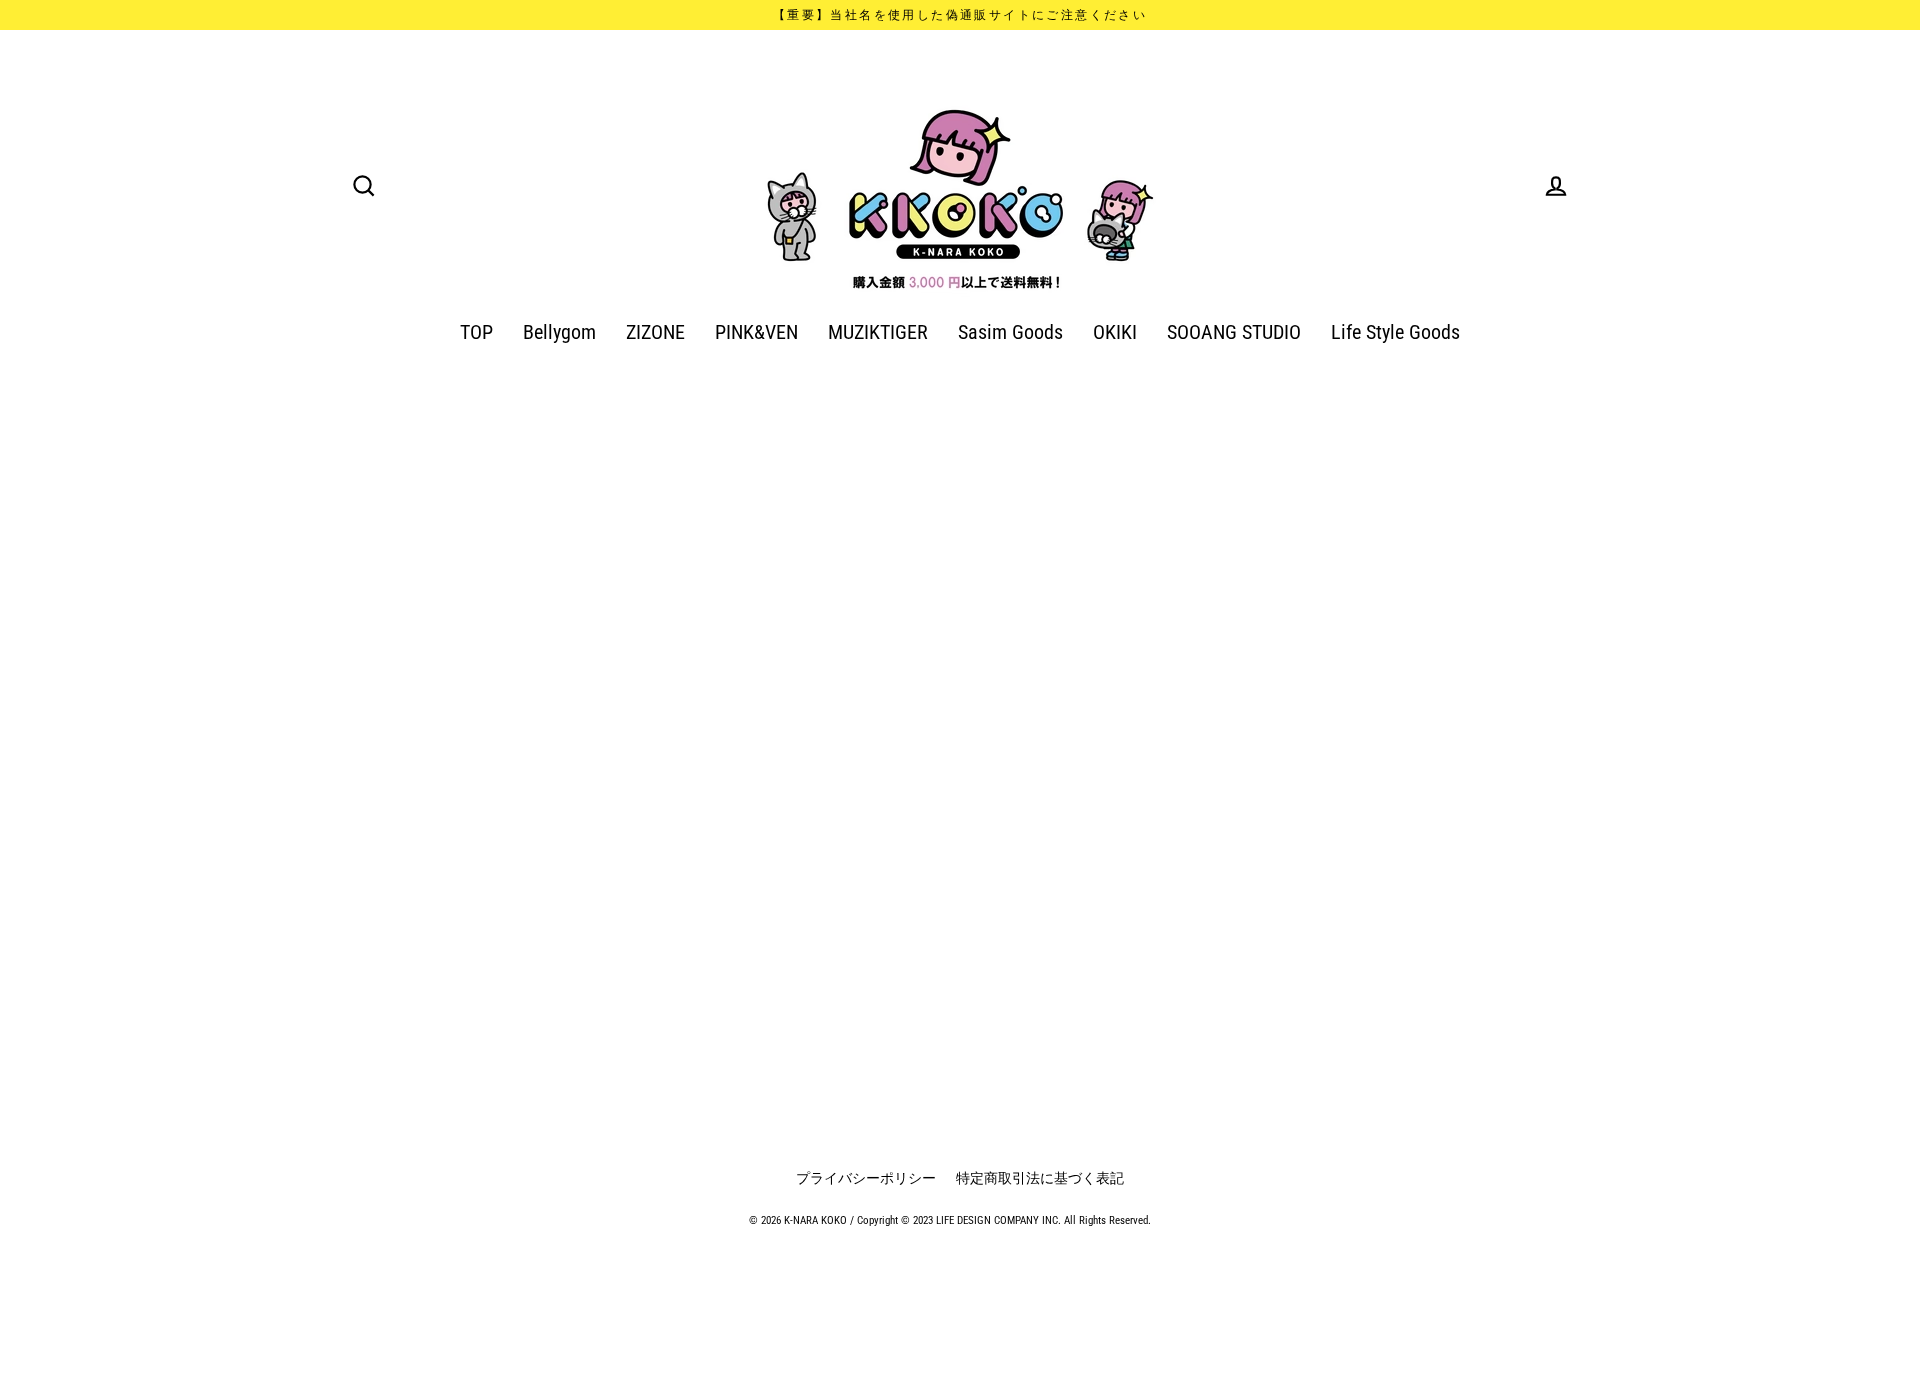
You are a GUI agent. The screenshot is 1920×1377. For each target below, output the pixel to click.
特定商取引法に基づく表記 (1040, 1178)
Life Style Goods (1395, 332)
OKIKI (1115, 332)
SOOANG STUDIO (1234, 332)
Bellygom (559, 332)
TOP (476, 332)
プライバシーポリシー (866, 1178)
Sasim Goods (1010, 332)
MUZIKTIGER (878, 332)
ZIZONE (655, 332)
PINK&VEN (756, 332)
